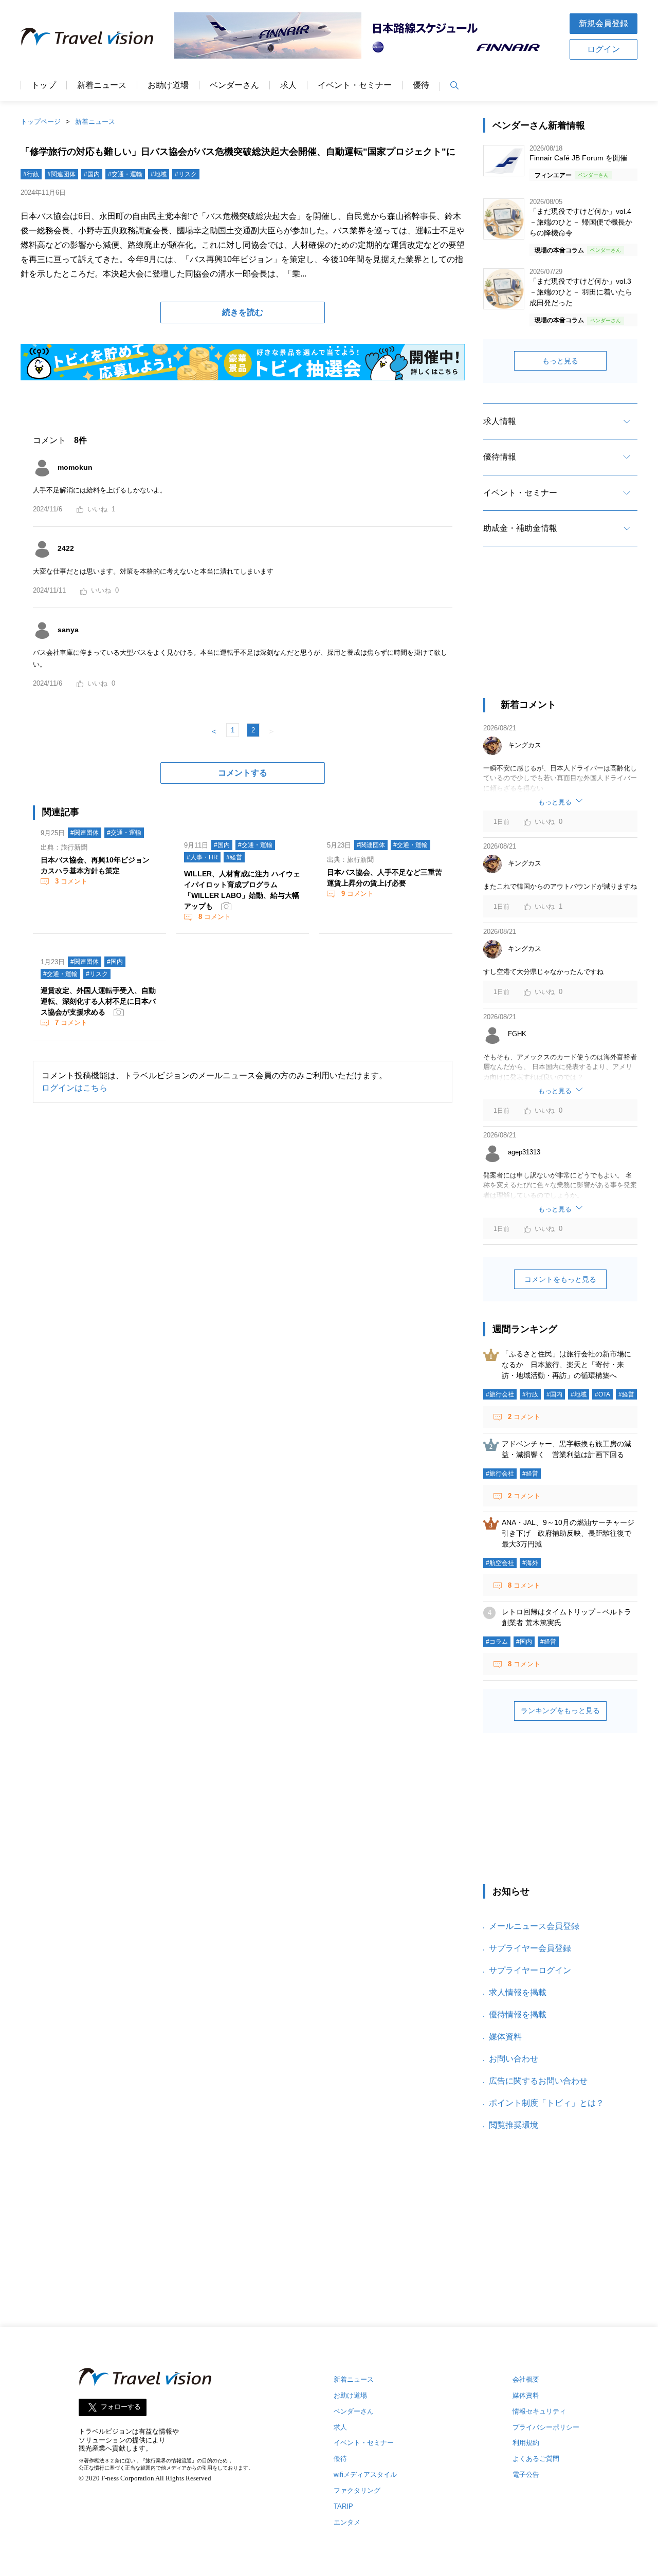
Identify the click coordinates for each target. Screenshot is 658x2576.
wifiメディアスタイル (365, 2474)
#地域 (159, 174)
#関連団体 (61, 174)
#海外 (530, 1563)
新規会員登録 (604, 23)
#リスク (186, 174)
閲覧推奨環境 (514, 2125)
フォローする (121, 2407)
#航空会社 (500, 1563)
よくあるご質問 (536, 2459)
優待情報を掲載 (518, 2014)
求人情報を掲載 (518, 1992)
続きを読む (243, 312)
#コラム (497, 1642)
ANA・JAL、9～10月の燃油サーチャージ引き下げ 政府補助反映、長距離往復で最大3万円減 (568, 1533)
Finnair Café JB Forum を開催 (578, 158)
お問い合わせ (514, 2059)
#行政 (31, 174)
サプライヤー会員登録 (530, 1948)
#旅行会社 (500, 1394)
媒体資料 (505, 2037)
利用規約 (526, 2443)
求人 (288, 85)
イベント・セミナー (355, 85)
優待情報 (500, 457)
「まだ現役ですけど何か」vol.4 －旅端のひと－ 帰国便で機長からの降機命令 (581, 222)
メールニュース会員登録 (534, 1926)
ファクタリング (357, 2490)
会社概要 (526, 2379)
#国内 (92, 174)
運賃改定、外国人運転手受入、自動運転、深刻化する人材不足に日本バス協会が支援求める (98, 1001)
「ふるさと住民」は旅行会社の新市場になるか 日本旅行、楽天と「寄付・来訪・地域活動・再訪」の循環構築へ (566, 1365)
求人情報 (500, 421)
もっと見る (560, 361)
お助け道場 (168, 85)
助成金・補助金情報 (520, 528)
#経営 (234, 857)
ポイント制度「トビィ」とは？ (546, 2103)
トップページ (41, 122)
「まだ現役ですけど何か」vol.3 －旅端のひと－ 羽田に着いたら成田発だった (581, 292)
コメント (71, 881)
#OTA (602, 1394)
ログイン (604, 49)
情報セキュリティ (539, 2411)
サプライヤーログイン (530, 1970)
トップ (44, 85)
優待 (421, 85)
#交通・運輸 (125, 174)
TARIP (343, 2506)
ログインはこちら (75, 1088)
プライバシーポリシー (546, 2427)
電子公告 (526, 2474)
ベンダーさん (234, 85)
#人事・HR (202, 857)
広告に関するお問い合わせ (538, 2081)
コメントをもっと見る (560, 1279)
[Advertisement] (560, 631)
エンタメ (347, 2522)
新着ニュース (102, 85)
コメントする (243, 773)
